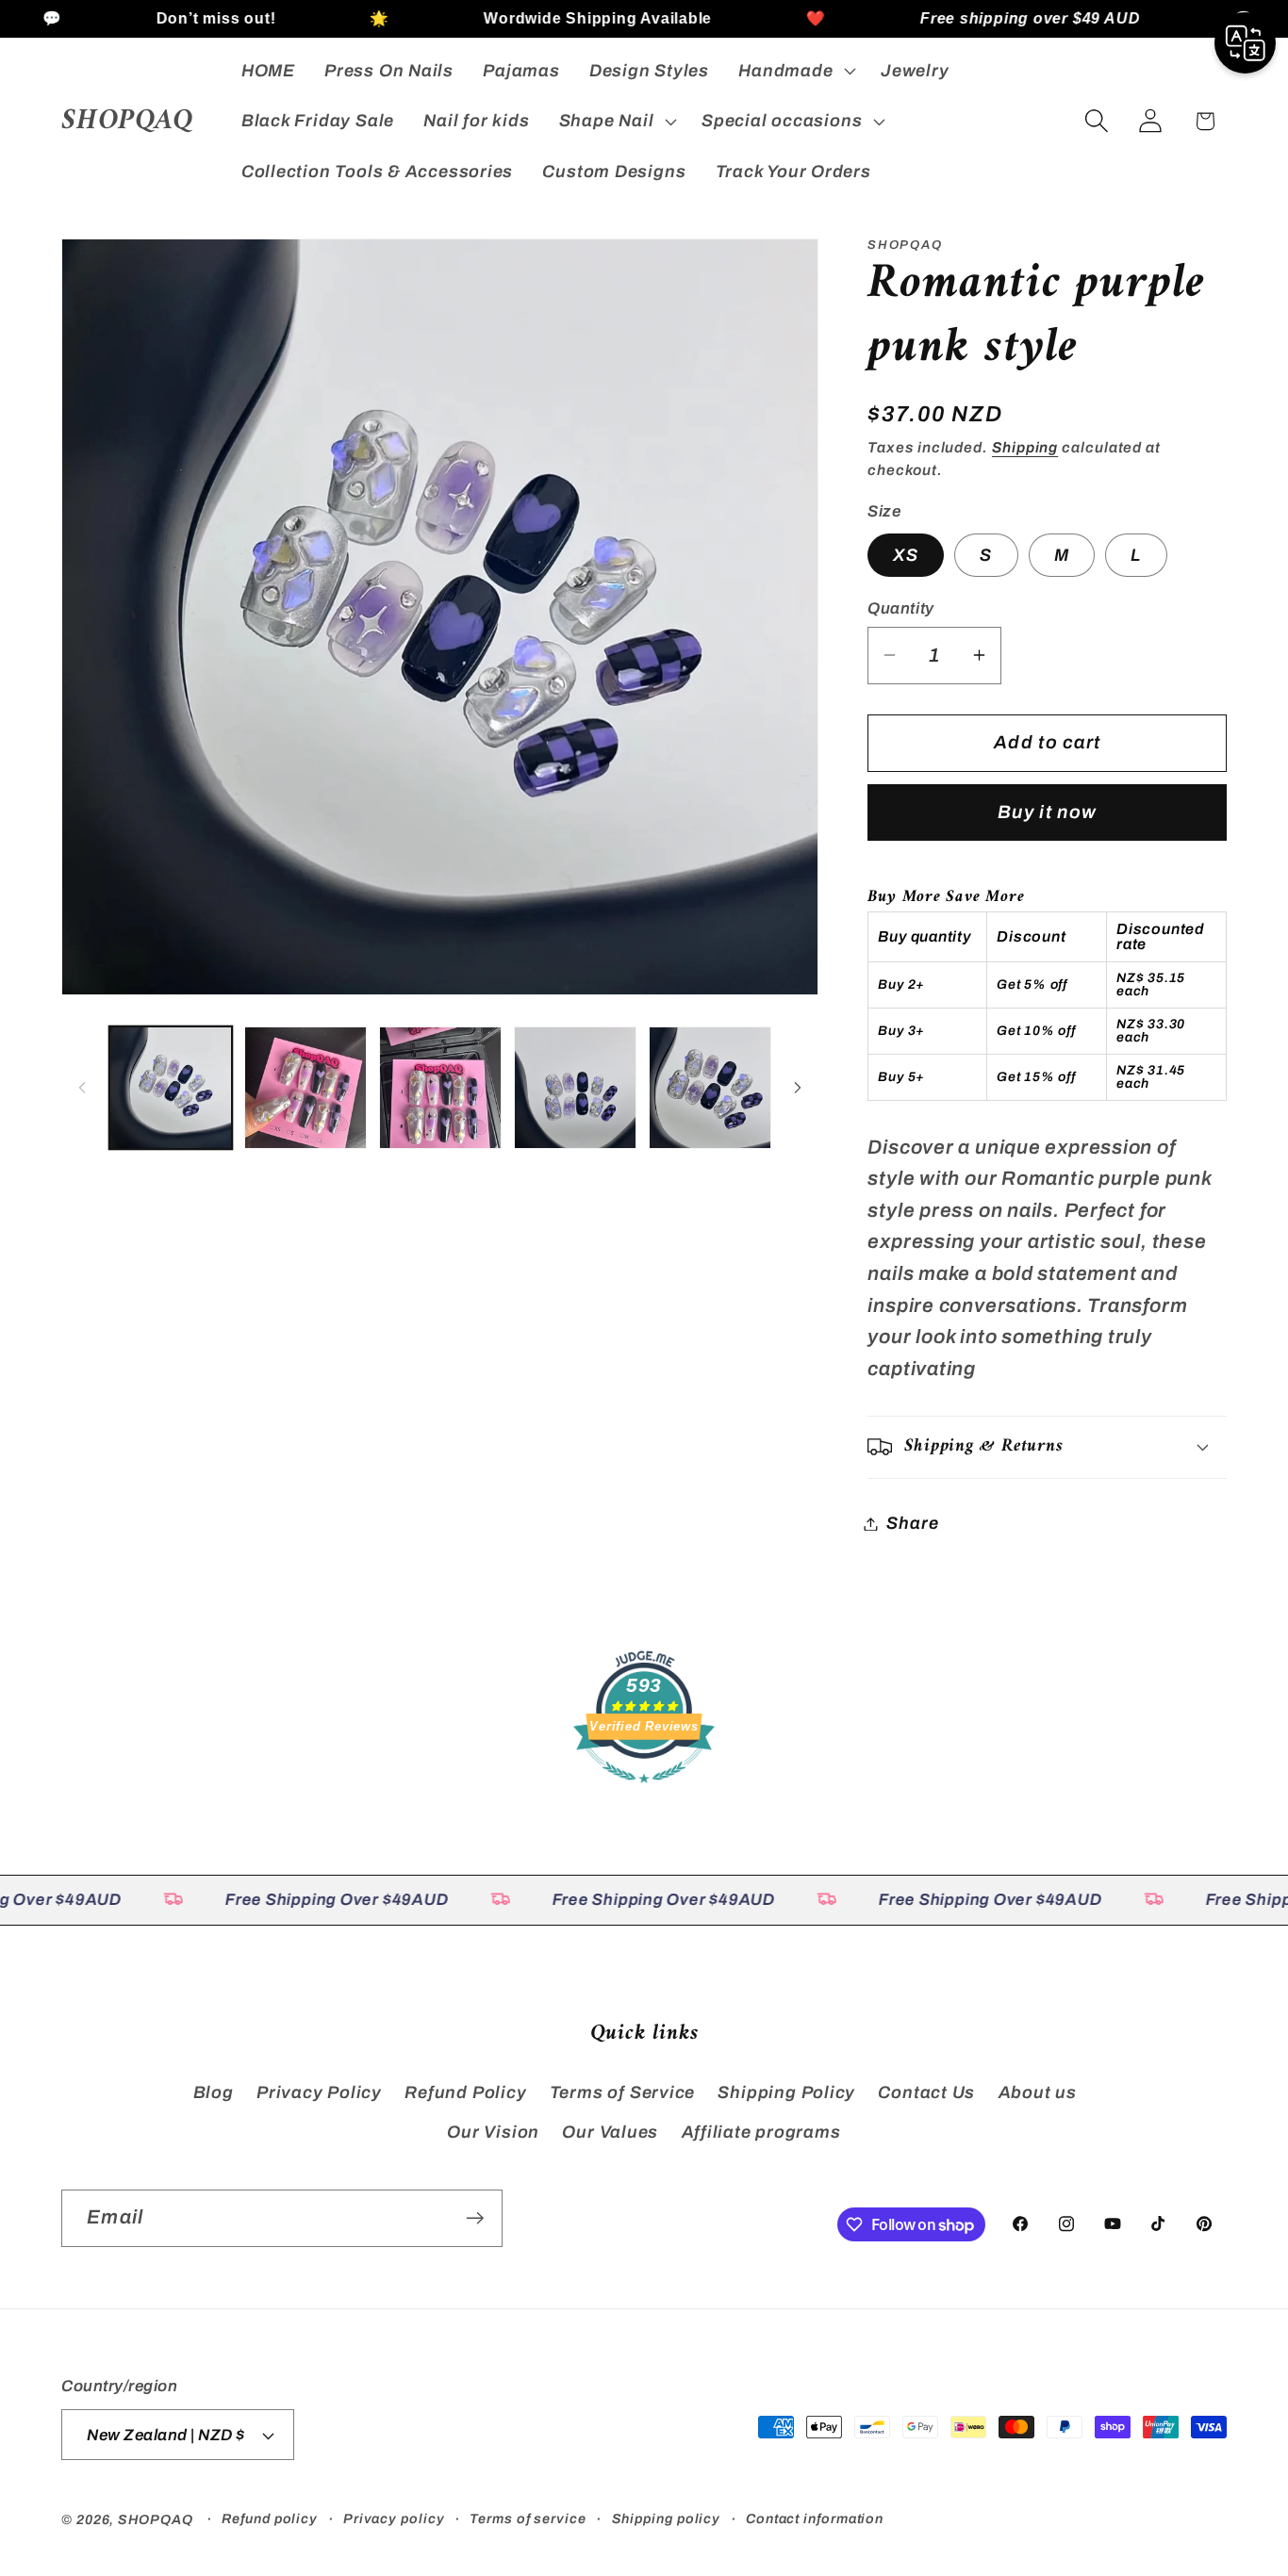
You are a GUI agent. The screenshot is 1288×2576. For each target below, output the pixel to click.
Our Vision (493, 2132)
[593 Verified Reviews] (644, 1791)
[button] (795, 71)
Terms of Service (622, 2092)
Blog (214, 2092)
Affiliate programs (761, 2132)
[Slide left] (82, 1088)
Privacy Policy (319, 2092)
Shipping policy (667, 2519)
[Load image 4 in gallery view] (575, 1088)
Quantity (900, 608)
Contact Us (926, 2092)
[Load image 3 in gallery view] (440, 1088)
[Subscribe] (475, 2218)
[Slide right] (798, 1088)
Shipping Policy (786, 2092)
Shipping (1025, 447)
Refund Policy (465, 2092)
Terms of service (528, 2519)
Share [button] (912, 1523)
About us (1038, 2092)
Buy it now (1047, 812)
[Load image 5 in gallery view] (710, 1088)
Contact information (815, 2519)
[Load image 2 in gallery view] (305, 1088)
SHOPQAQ (155, 2519)
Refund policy (270, 2519)
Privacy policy (394, 2519)
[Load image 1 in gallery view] (171, 1088)
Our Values (610, 2132)
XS (906, 554)
